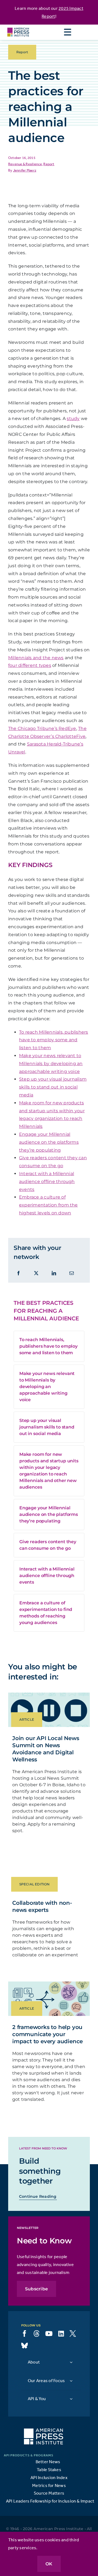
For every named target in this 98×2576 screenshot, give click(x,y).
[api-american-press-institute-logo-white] (44, 2431)
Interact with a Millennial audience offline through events (47, 1181)
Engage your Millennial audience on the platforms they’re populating (49, 1142)
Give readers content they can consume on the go (48, 1545)
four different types (30, 665)
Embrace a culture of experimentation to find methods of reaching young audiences (46, 1613)
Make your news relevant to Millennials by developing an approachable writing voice (51, 1064)
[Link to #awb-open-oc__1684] (68, 32)
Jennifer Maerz (25, 170)
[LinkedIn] (54, 1273)
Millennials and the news (36, 658)
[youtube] (49, 2334)
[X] (36, 1273)
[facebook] (24, 2334)
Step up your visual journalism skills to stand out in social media (53, 1087)
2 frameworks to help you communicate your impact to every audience (48, 2034)
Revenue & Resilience (25, 164)
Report (49, 164)
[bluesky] (24, 2346)
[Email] (72, 1273)
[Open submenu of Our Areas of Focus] (71, 2381)
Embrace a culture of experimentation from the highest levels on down (48, 1205)
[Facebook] (19, 1273)
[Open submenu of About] (71, 2362)
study (73, 419)
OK (49, 2564)
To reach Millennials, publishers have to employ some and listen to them (54, 1040)
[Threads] (36, 2334)
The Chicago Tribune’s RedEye (42, 728)
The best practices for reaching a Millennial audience (46, 1311)
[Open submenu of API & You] (71, 2399)
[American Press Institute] (18, 27)
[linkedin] (61, 2334)
